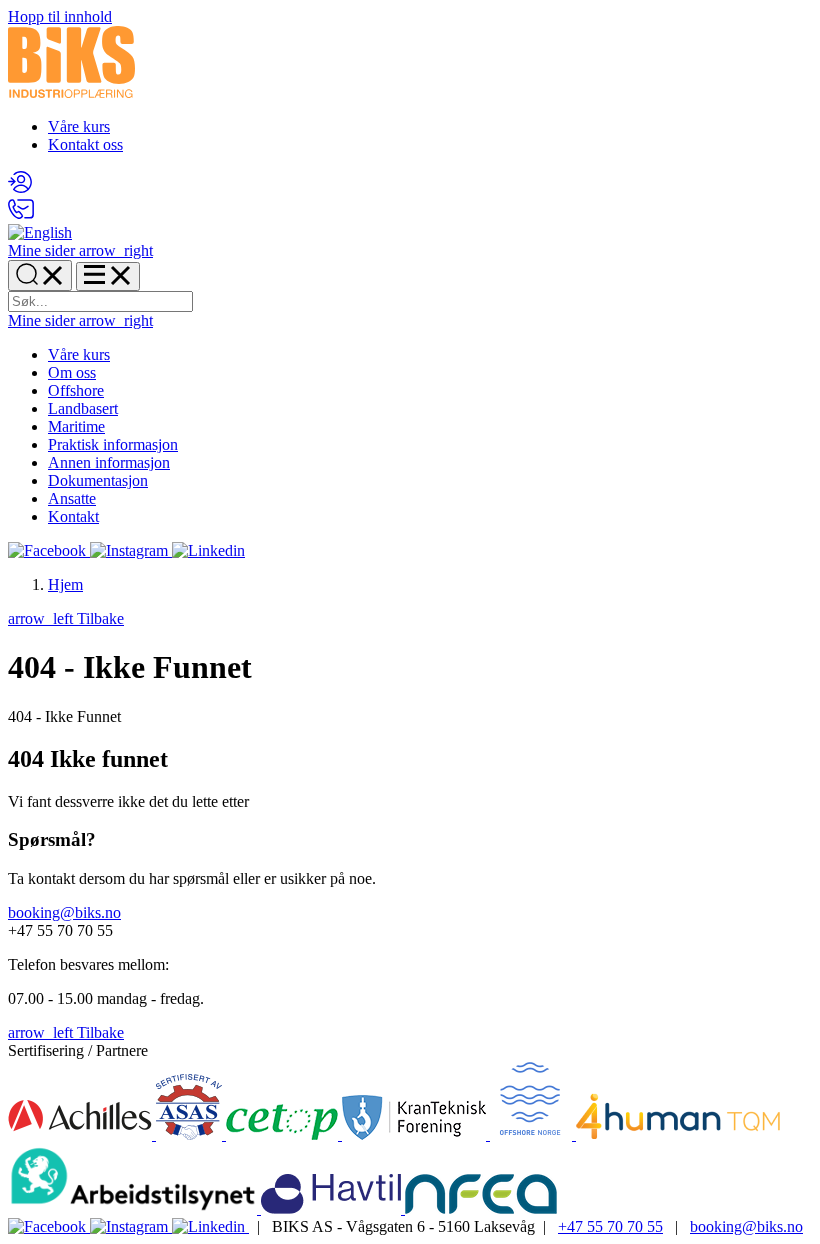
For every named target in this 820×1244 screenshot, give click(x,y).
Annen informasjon (109, 462)
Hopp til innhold (60, 16)
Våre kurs (79, 126)
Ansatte (72, 498)
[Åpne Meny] (108, 276)
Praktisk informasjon (113, 444)
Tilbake (66, 618)
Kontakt (73, 516)
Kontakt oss (85, 144)
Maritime (76, 426)
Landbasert (83, 408)
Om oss (72, 372)
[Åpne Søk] (40, 275)
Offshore (76, 390)
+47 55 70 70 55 (610, 1226)
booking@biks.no (64, 912)
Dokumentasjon (98, 480)
